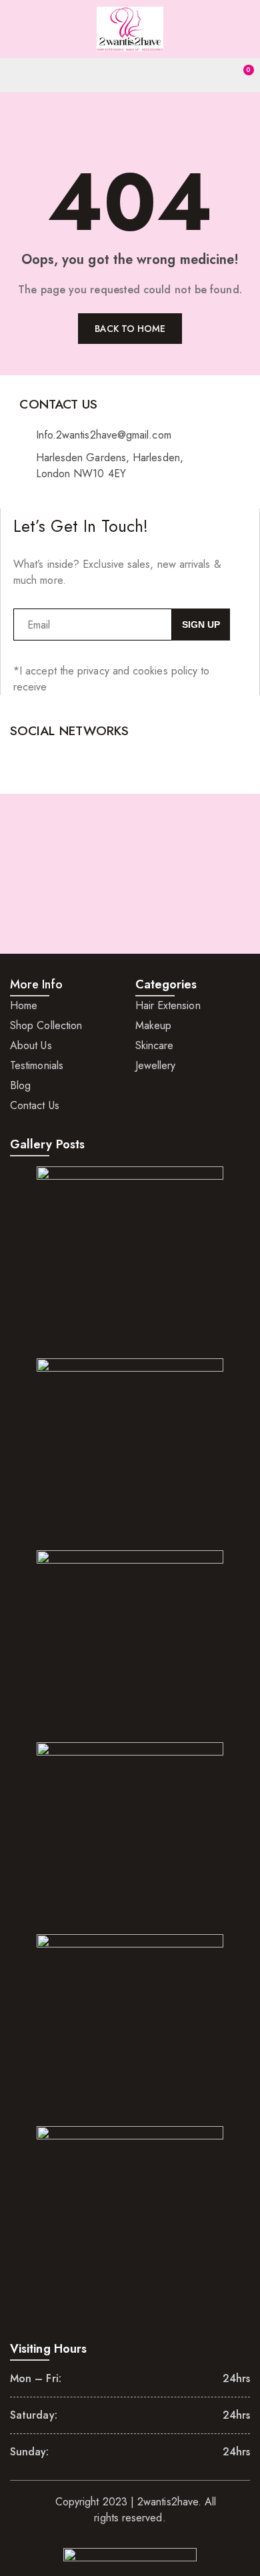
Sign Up (201, 625)
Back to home (130, 329)
